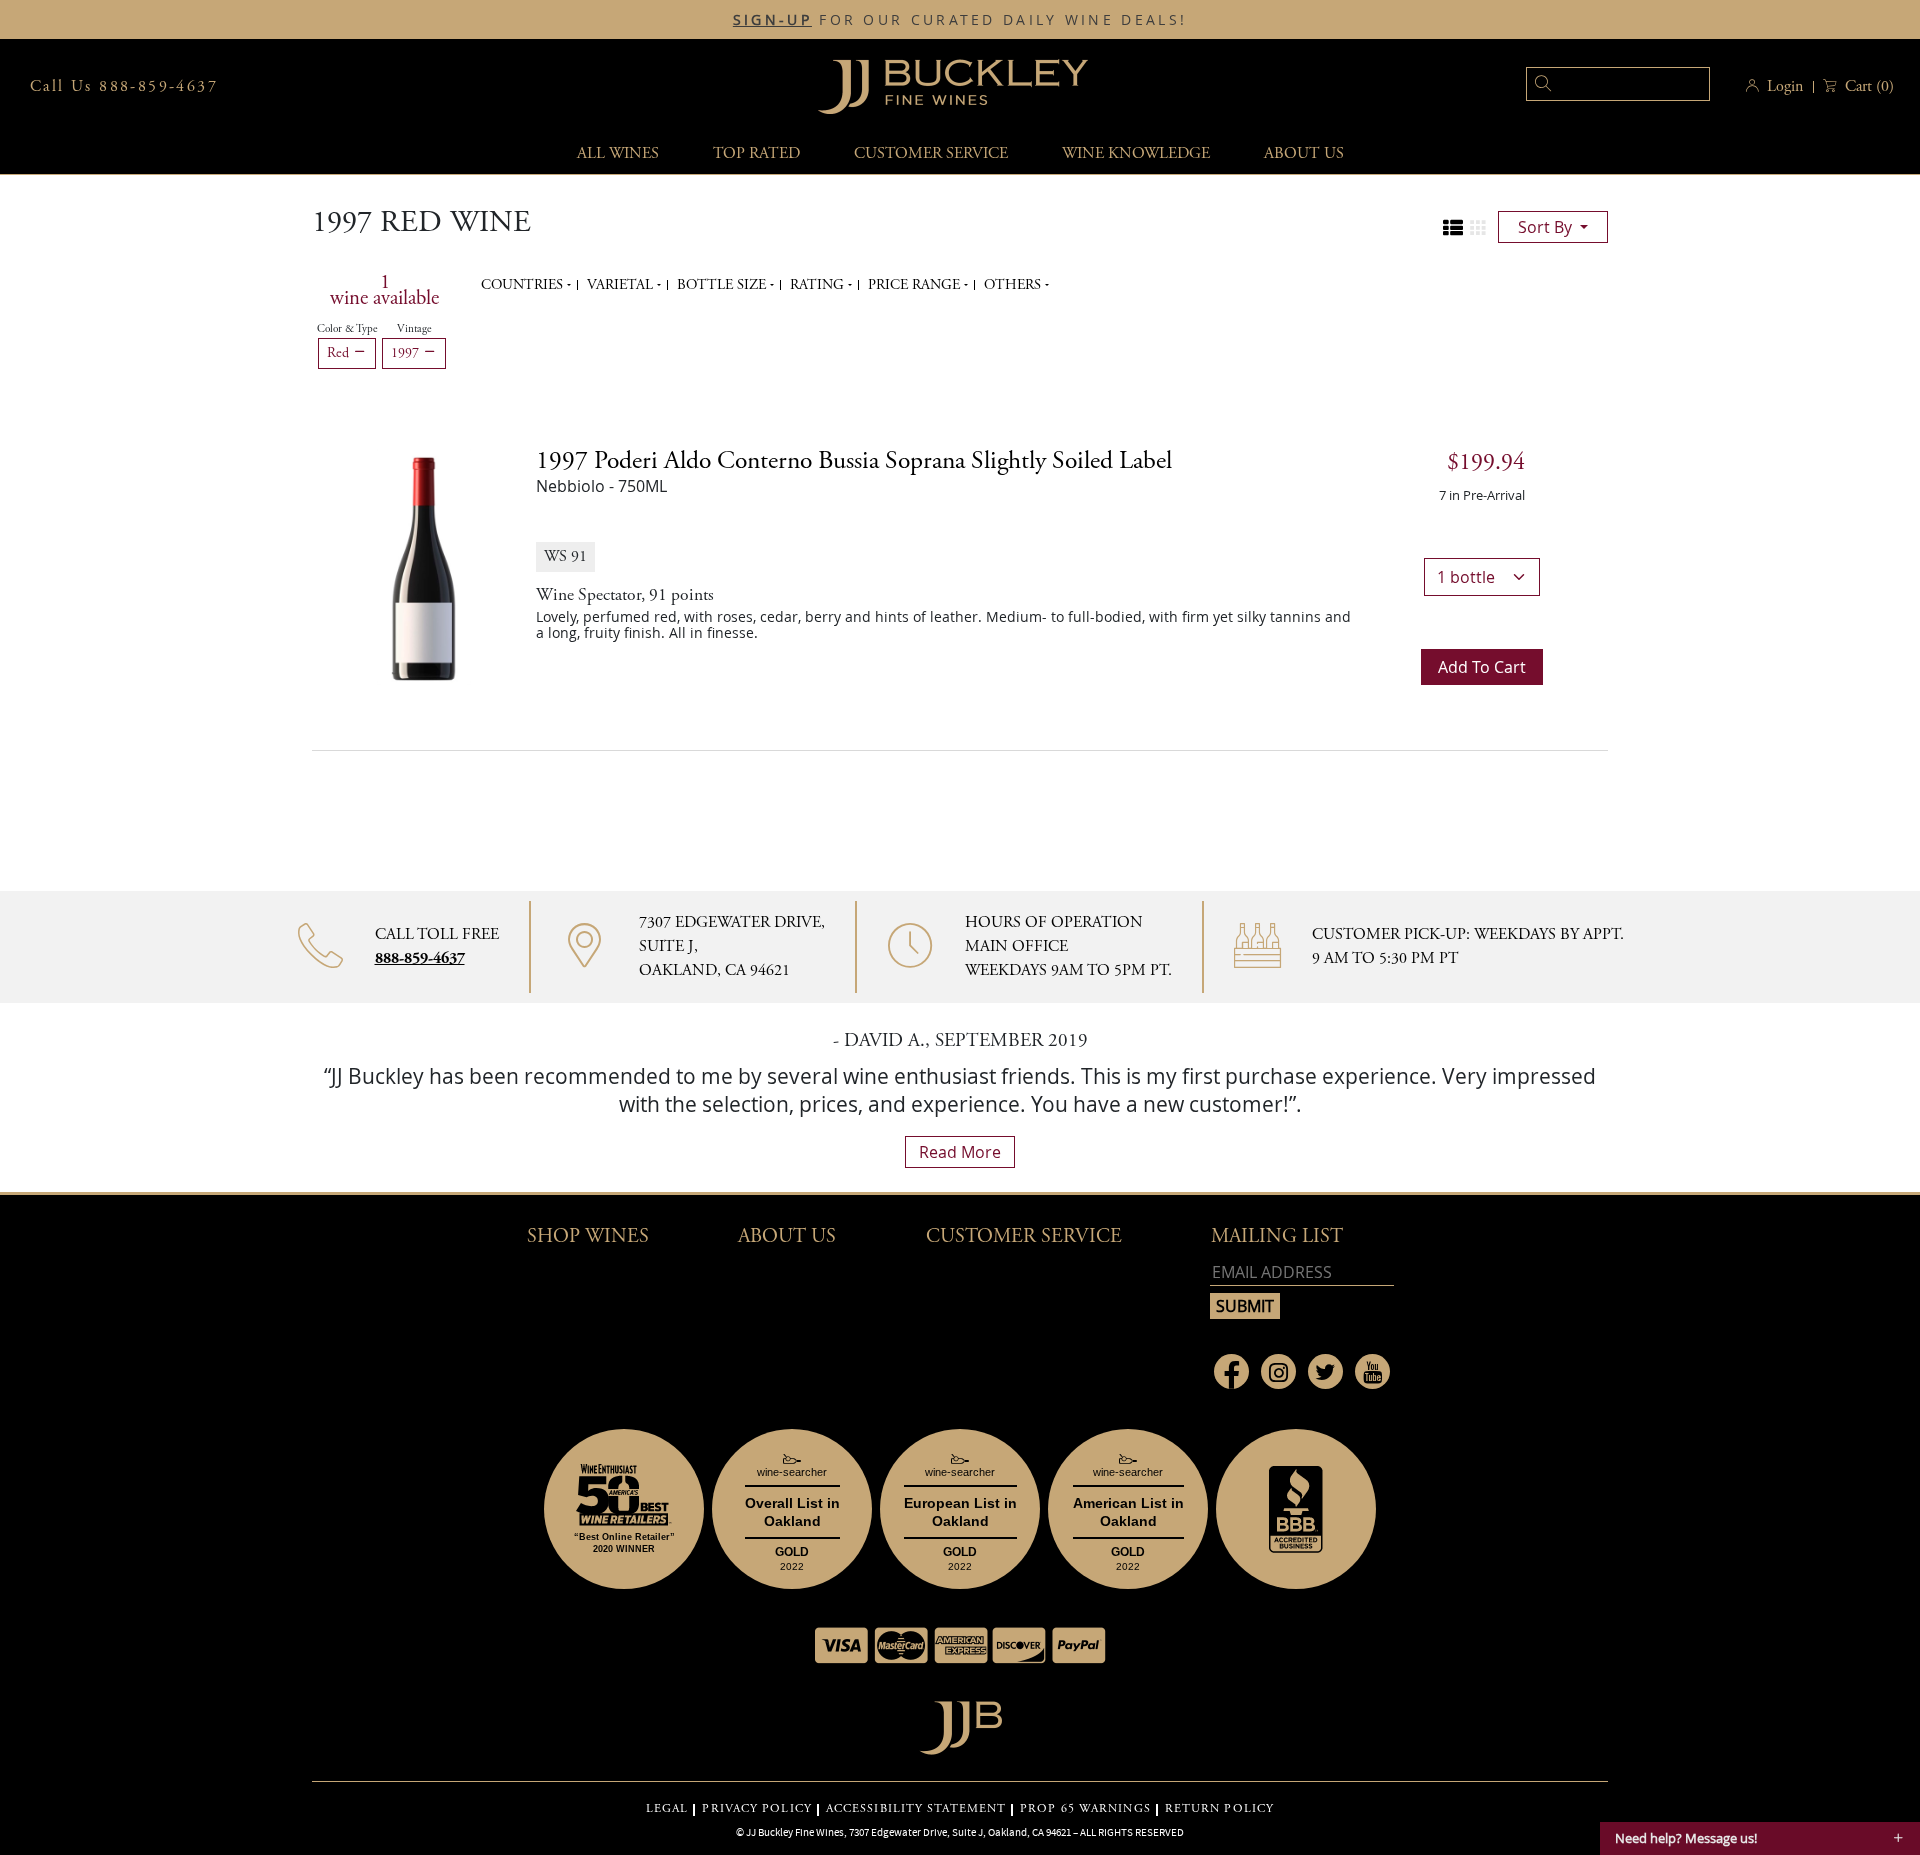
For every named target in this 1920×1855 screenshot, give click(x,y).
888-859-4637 (420, 958)
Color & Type (347, 329)
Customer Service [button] (1024, 1236)
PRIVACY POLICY (756, 1809)
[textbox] (1618, 84)
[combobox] (1587, 86)
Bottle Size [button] (723, 285)
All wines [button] (618, 153)
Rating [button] (819, 285)
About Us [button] (1304, 153)
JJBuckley (953, 86)
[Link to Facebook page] (1231, 1371)
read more (960, 1152)
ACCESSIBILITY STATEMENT (916, 1809)
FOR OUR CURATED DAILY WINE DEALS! (960, 20)
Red (340, 353)
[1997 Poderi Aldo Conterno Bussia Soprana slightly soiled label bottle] (424, 565)
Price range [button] (916, 285)
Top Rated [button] (756, 153)
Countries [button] (524, 285)
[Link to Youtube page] (1372, 1371)
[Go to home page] (960, 1722)
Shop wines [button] (588, 1236)
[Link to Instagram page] (1278, 1371)
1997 (407, 353)
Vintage (414, 329)
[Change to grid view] (1478, 228)
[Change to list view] (1453, 228)
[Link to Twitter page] (1325, 1371)
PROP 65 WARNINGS (1085, 1809)
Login (1785, 86)
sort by (1547, 227)
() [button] (1869, 86)
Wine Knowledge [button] (1136, 153)
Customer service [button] (931, 153)
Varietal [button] (622, 285)
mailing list (1277, 1236)
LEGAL (667, 1809)
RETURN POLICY (1219, 1809)
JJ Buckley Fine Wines (795, 1832)
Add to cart (1482, 667)
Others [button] (1014, 285)
